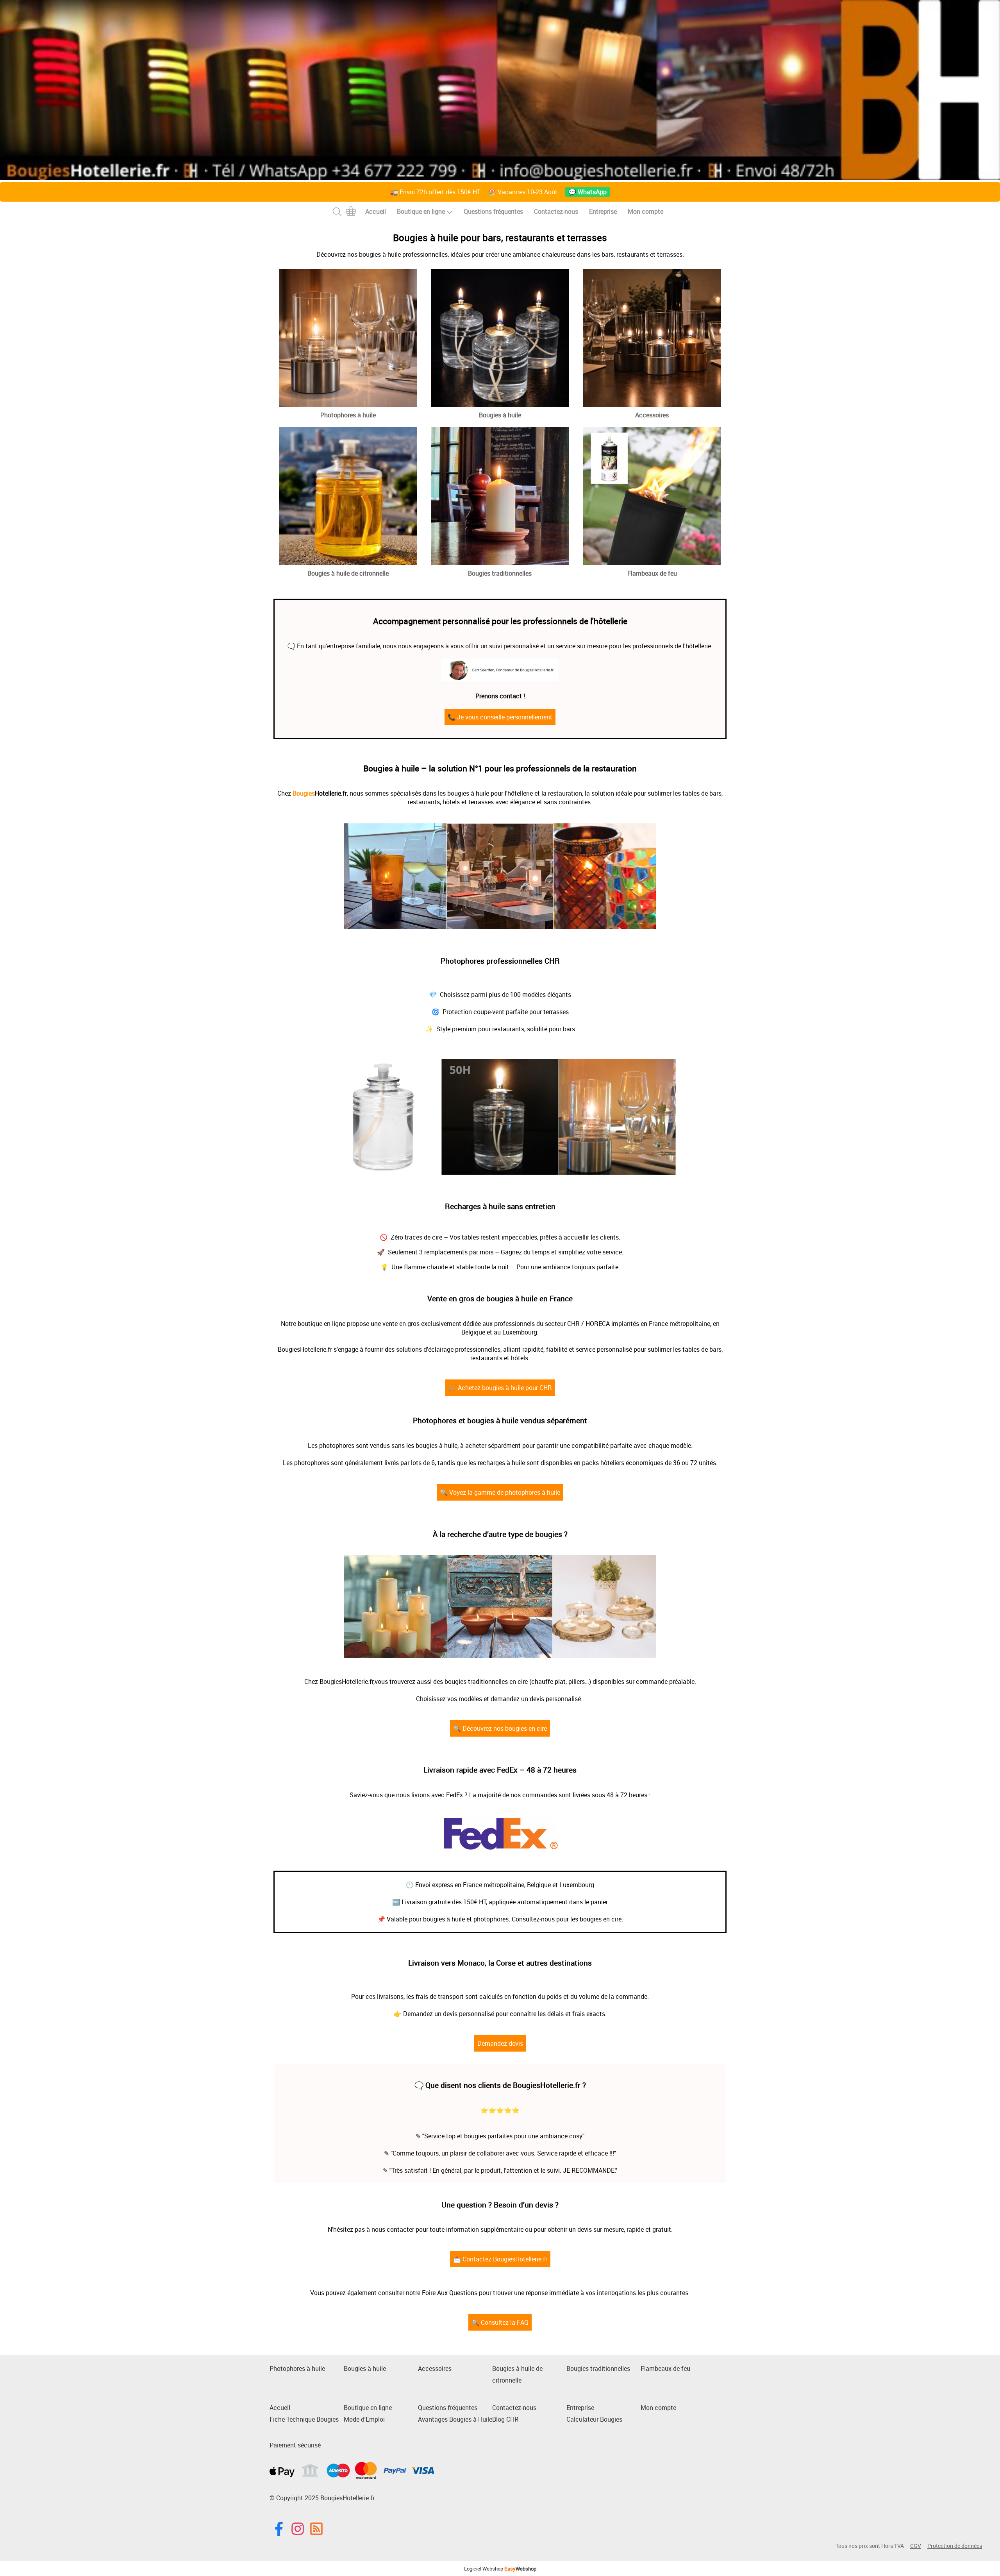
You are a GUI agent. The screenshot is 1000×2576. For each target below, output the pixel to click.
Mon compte (646, 211)
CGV (916, 2546)
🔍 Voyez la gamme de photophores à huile (500, 1492)
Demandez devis (500, 2043)
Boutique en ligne (421, 211)
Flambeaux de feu (665, 2368)
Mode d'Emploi (364, 2419)
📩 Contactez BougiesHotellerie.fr (500, 2259)
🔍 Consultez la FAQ (500, 2322)
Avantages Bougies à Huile (455, 2419)
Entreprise (603, 211)
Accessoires (435, 2368)
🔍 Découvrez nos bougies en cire (500, 1728)
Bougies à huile (365, 2368)
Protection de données (955, 2546)
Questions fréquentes (493, 211)
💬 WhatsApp (587, 192)
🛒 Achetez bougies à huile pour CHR (500, 1388)
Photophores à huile (297, 2368)
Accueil (376, 211)
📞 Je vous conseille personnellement (500, 717)
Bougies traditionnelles (598, 2368)
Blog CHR (505, 2419)
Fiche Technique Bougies (304, 2419)
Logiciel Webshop (500, 2569)
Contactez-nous (556, 211)
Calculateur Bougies (594, 2419)
